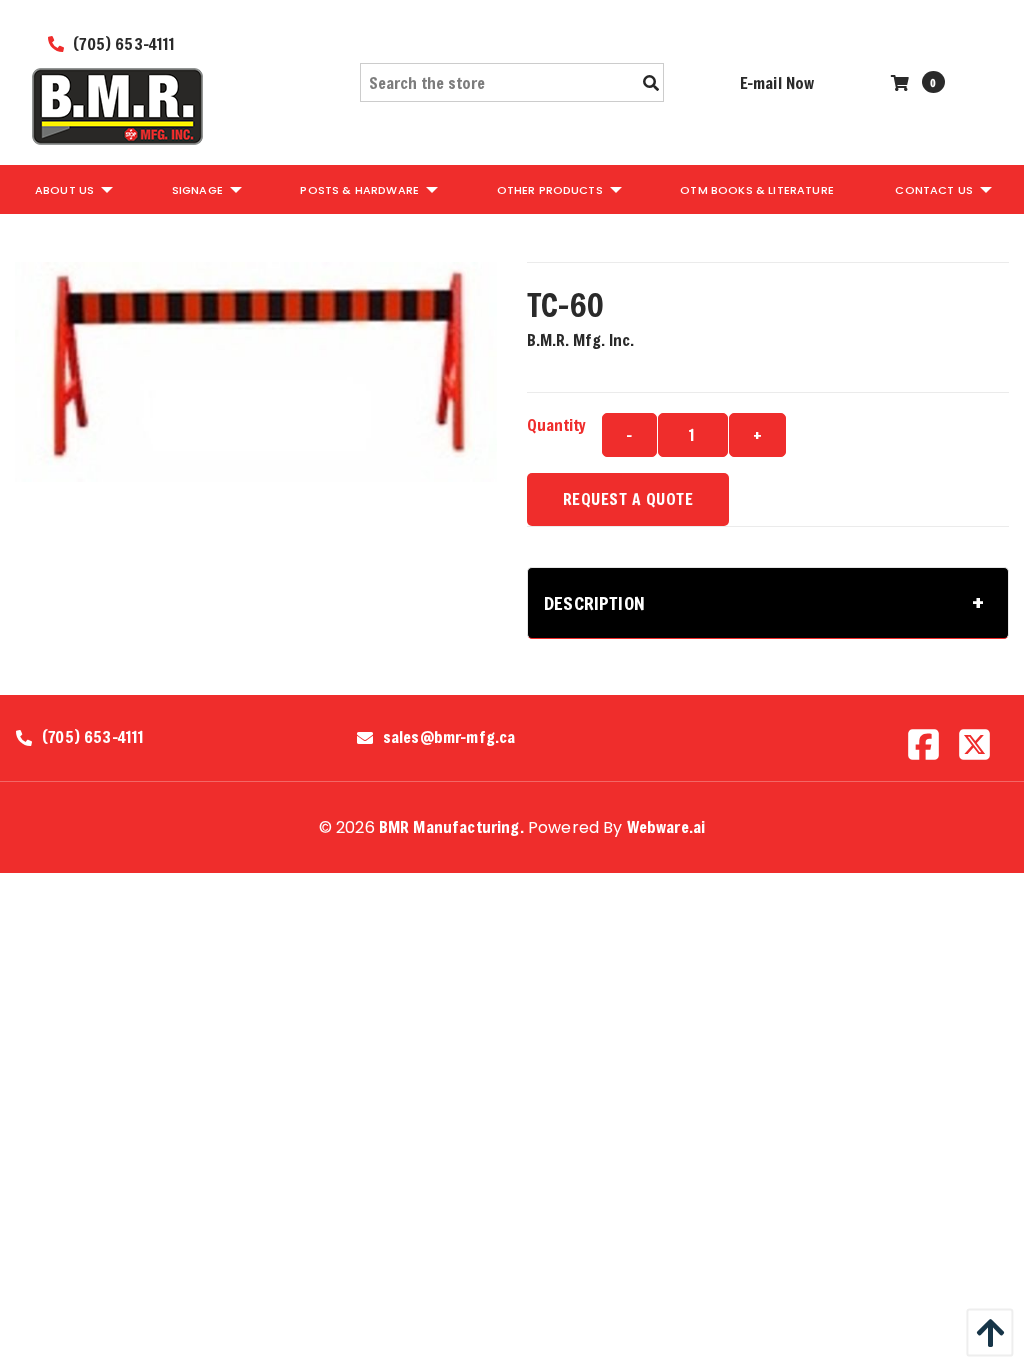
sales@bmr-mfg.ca (449, 737)
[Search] (651, 83)
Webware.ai (666, 826)
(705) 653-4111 (122, 43)
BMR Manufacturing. (451, 826)
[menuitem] (72, 189)
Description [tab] (594, 603)
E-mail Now (777, 82)
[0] (902, 82)
